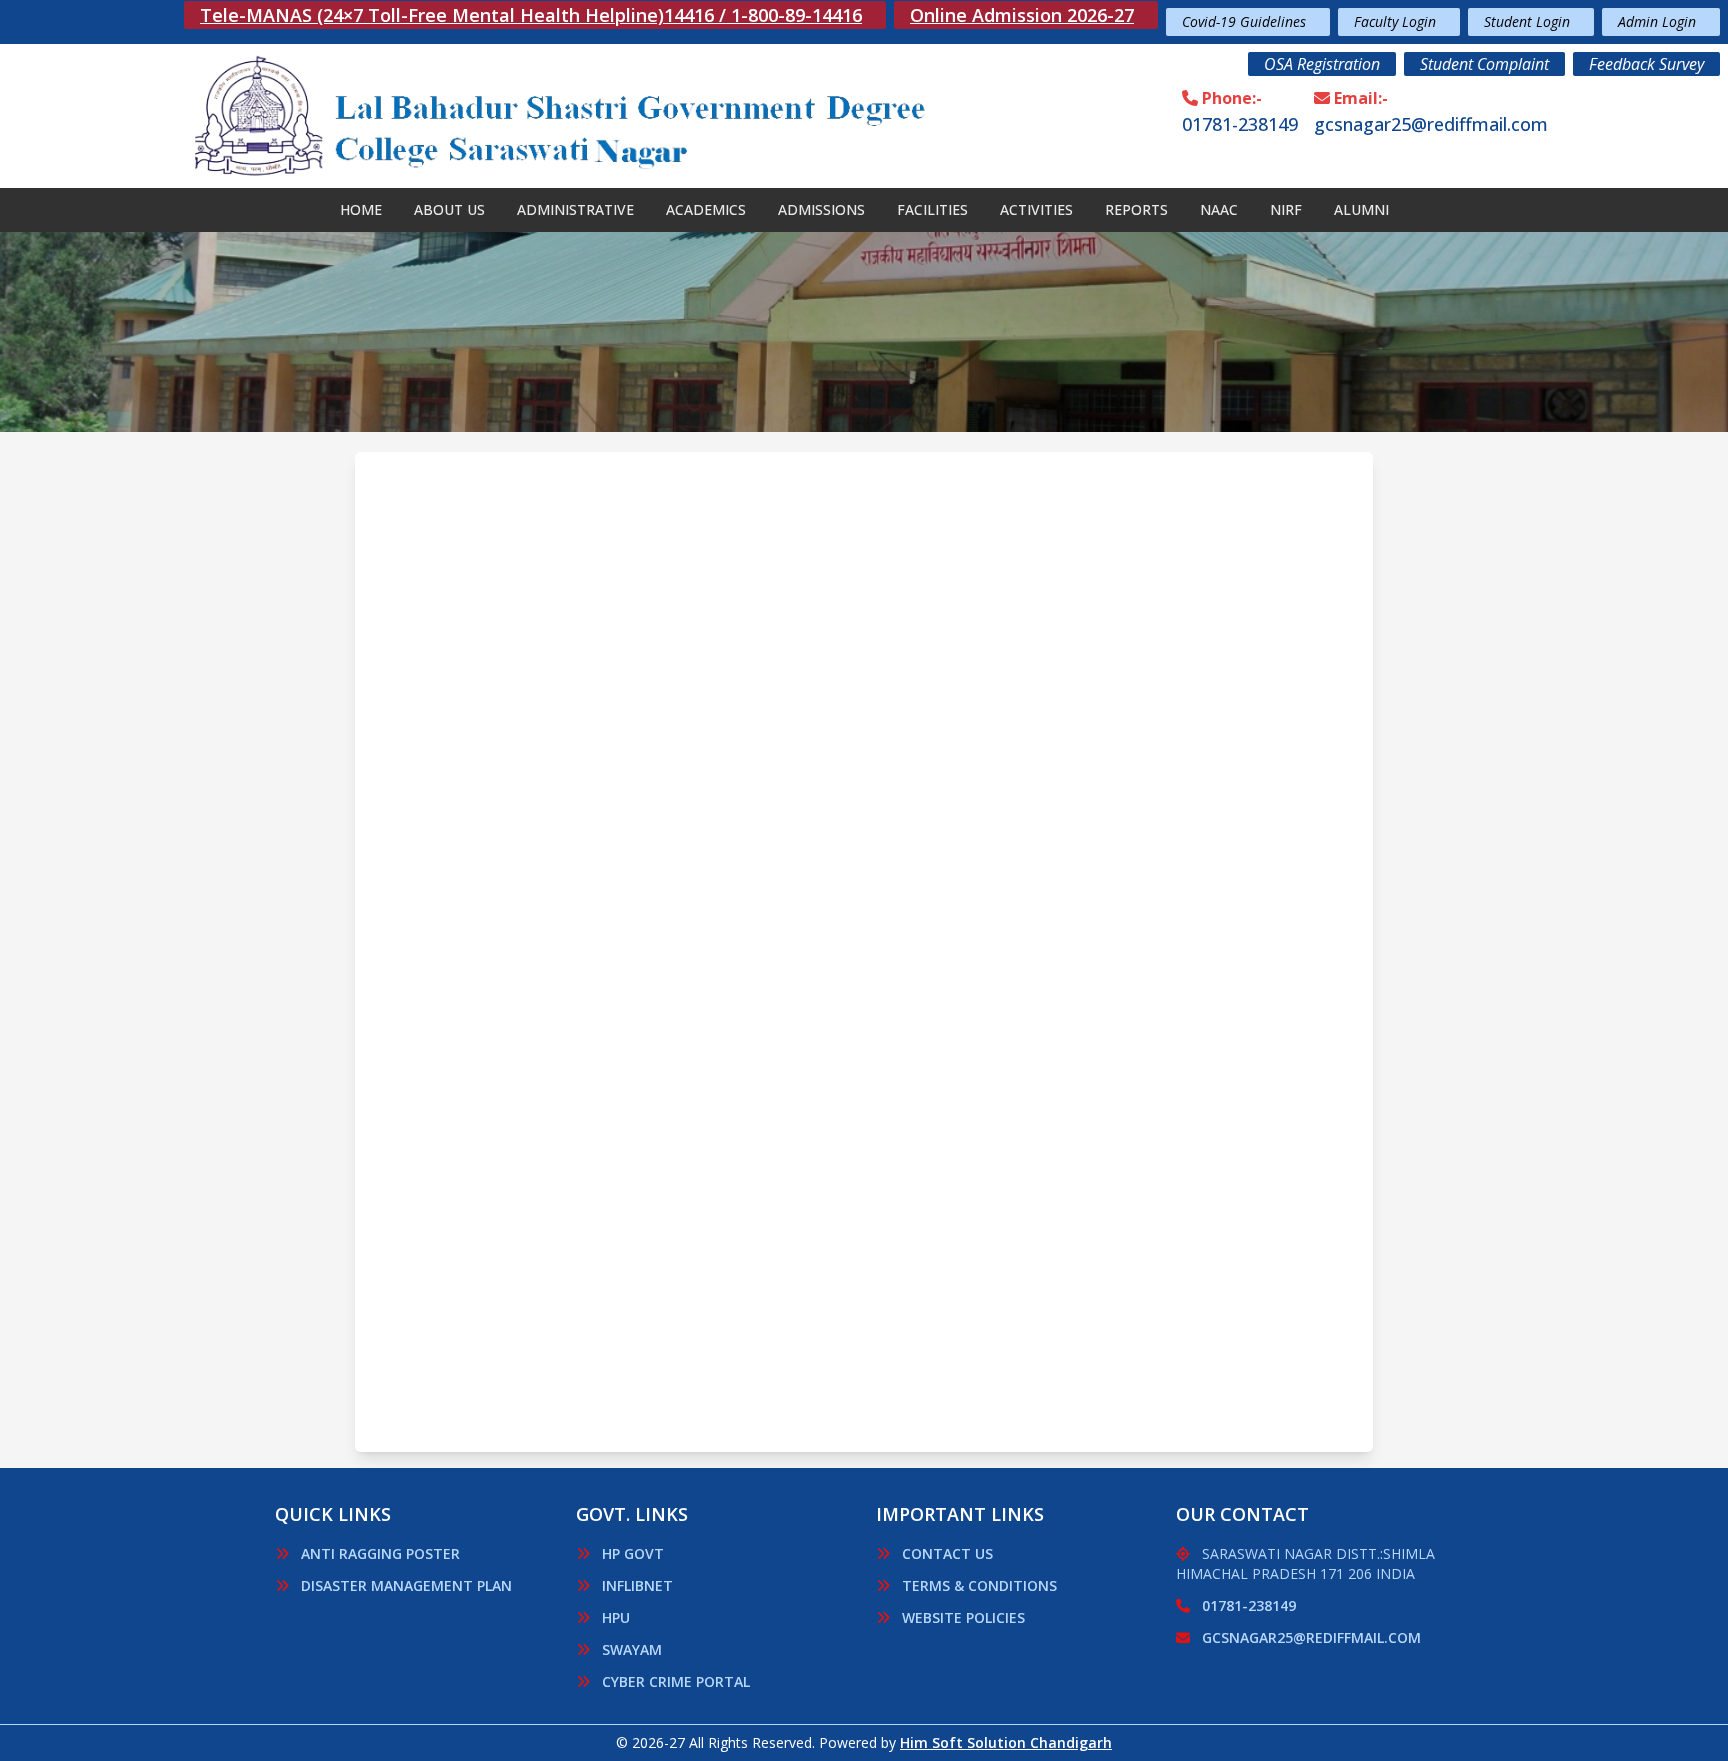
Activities (1036, 209)
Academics (706, 209)
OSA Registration (1322, 64)
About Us (449, 209)
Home (361, 209)
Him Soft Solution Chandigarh (1006, 1742)
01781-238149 (1240, 124)
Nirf (1286, 209)
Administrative (575, 209)
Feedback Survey (1646, 64)
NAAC (1219, 209)
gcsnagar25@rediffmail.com (1431, 124)
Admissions (821, 209)
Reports (1136, 209)
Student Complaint (1484, 64)
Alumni (1361, 209)
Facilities (932, 209)
